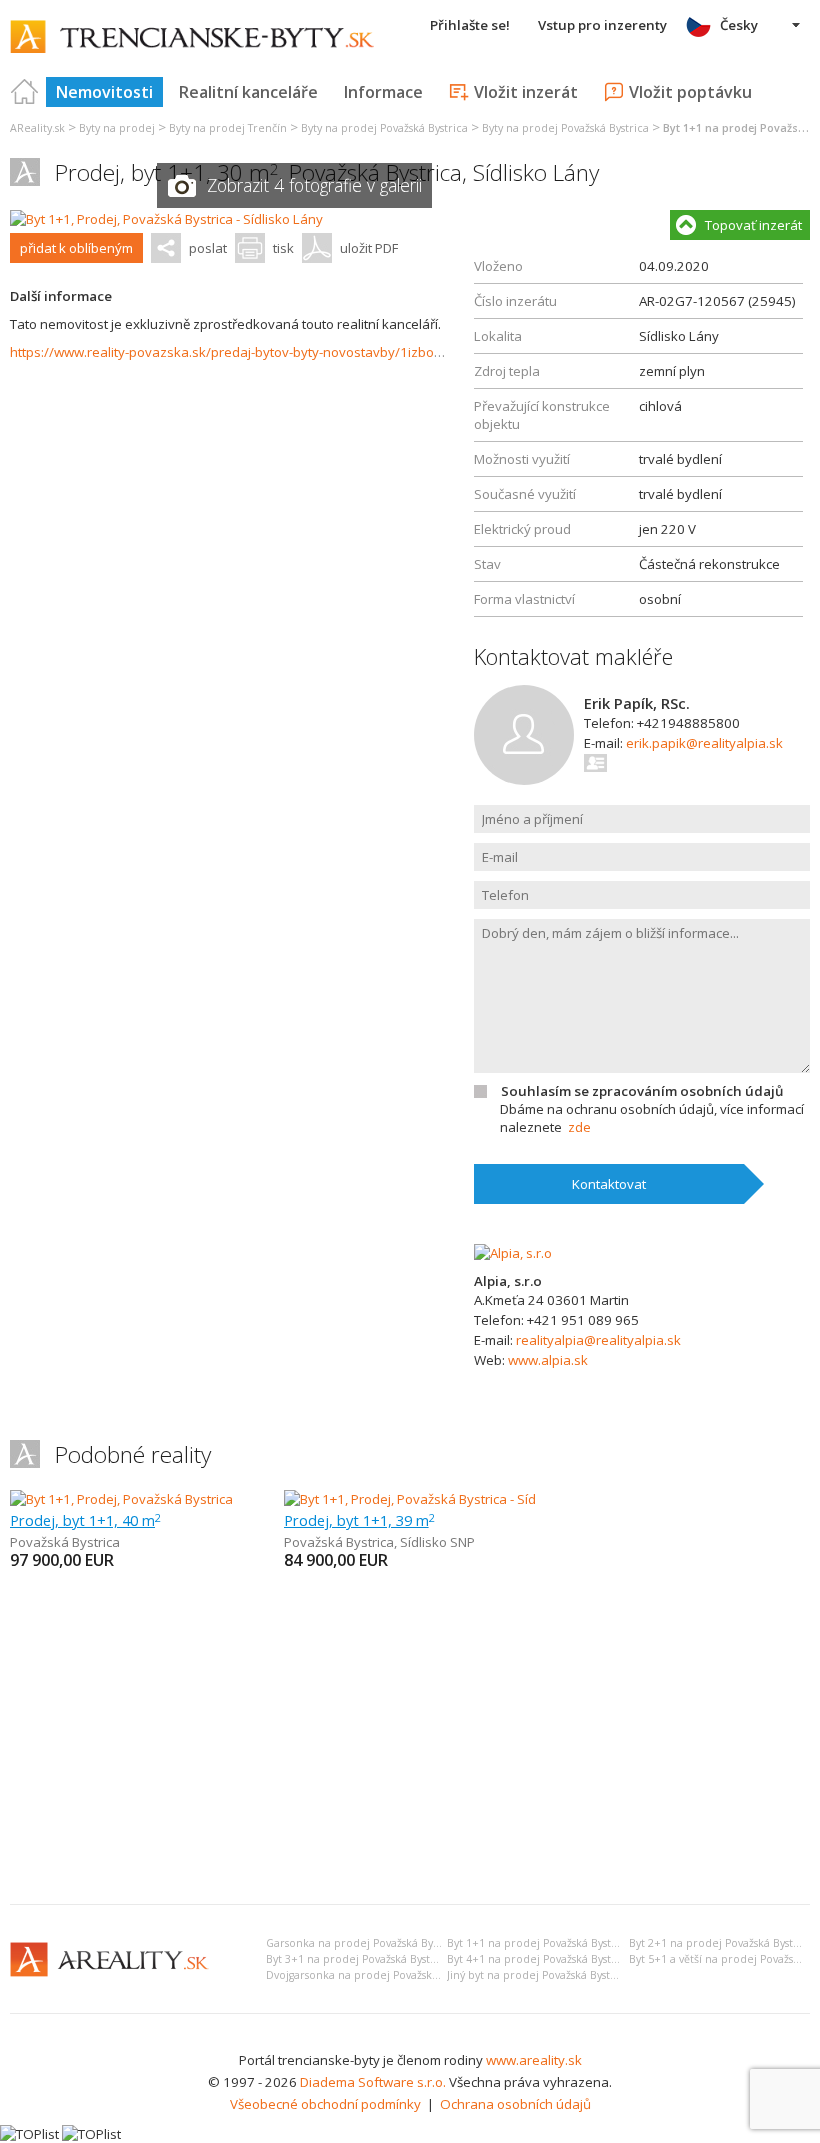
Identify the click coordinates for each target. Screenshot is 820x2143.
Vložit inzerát (526, 92)
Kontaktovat (609, 1184)
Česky (739, 25)
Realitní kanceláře (248, 92)
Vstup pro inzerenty (602, 25)
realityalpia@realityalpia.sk (598, 1340)
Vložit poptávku (690, 92)
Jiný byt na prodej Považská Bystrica (538, 1975)
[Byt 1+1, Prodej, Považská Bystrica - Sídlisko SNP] (430, 1499)
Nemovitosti (104, 92)
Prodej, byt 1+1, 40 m (85, 1520)
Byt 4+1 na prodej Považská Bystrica (539, 1959)
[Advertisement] (410, 1739)
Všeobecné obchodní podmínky (325, 2104)
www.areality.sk (534, 2060)
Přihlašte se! (470, 25)
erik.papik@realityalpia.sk (704, 743)
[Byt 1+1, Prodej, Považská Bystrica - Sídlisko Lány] (166, 219)
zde (579, 1127)
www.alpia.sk (548, 1360)
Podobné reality (133, 1454)
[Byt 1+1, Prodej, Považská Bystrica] (121, 1499)
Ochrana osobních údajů (515, 2104)
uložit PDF (369, 248)
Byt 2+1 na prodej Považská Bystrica (721, 1943)
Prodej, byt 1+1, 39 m (359, 1520)
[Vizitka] (596, 763)
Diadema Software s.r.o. (373, 2082)
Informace (383, 92)
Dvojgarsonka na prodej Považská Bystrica (373, 1975)
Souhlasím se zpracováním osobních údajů (642, 1091)
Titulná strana (25, 92)
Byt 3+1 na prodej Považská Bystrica (358, 1959)
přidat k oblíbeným (76, 248)
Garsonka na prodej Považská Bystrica (363, 1943)
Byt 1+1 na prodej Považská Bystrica (539, 1943)
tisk (283, 248)
